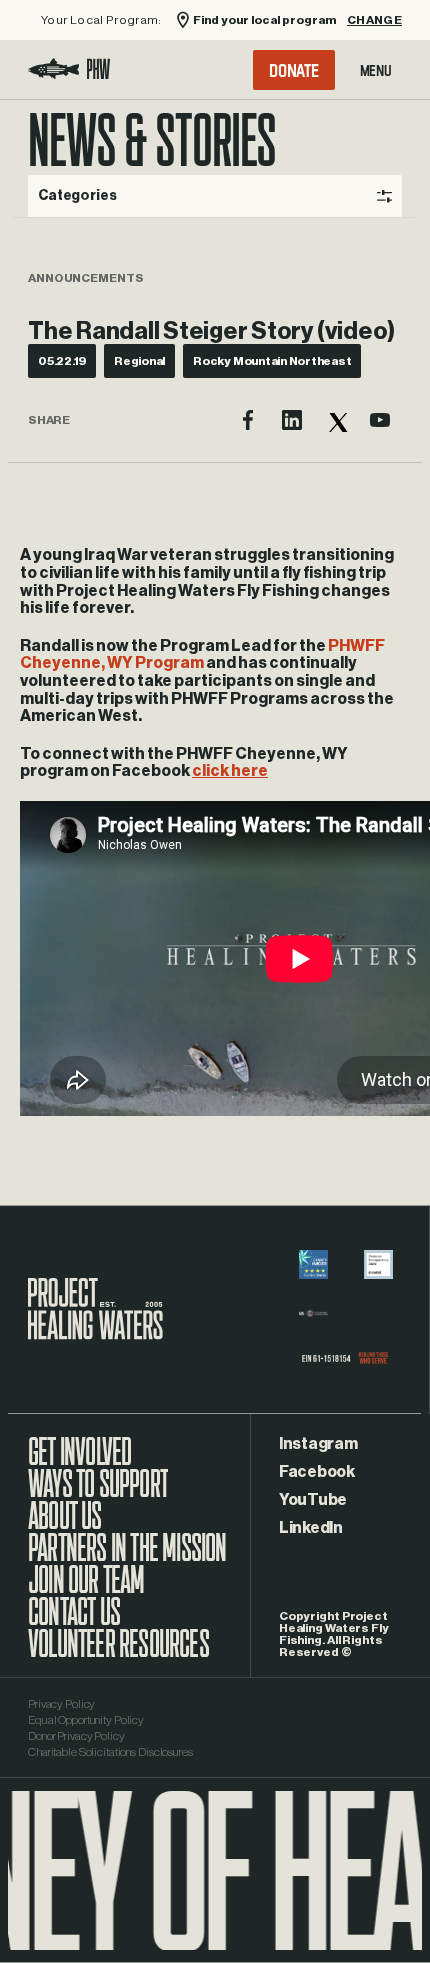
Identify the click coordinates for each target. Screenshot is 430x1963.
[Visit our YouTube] (380, 420)
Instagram (318, 1444)
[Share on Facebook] (248, 420)
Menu (376, 70)
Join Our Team (86, 1590)
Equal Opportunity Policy (86, 1720)
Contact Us (74, 1622)
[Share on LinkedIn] (292, 420)
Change (374, 20)
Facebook (317, 1472)
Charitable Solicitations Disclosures (110, 1752)
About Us (65, 1526)
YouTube (313, 1500)
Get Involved (79, 1462)
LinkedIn (311, 1528)
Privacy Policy (61, 1704)
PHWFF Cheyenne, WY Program (202, 655)
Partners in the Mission (127, 1558)
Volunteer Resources (118, 1654)
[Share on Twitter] (336, 420)
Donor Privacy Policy (76, 1736)
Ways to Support (98, 1494)
